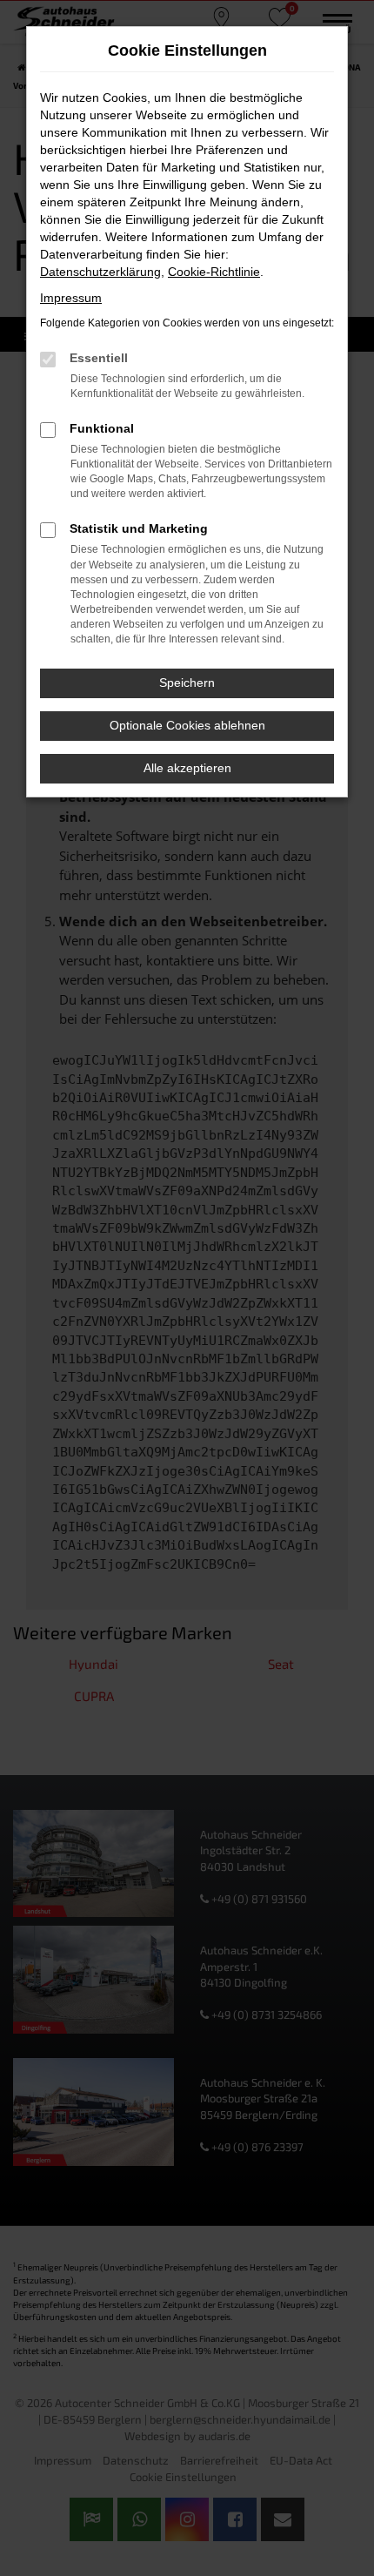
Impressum (71, 298)
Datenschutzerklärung (100, 272)
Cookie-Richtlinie (214, 272)
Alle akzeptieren (187, 768)
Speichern (187, 683)
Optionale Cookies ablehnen (187, 725)
